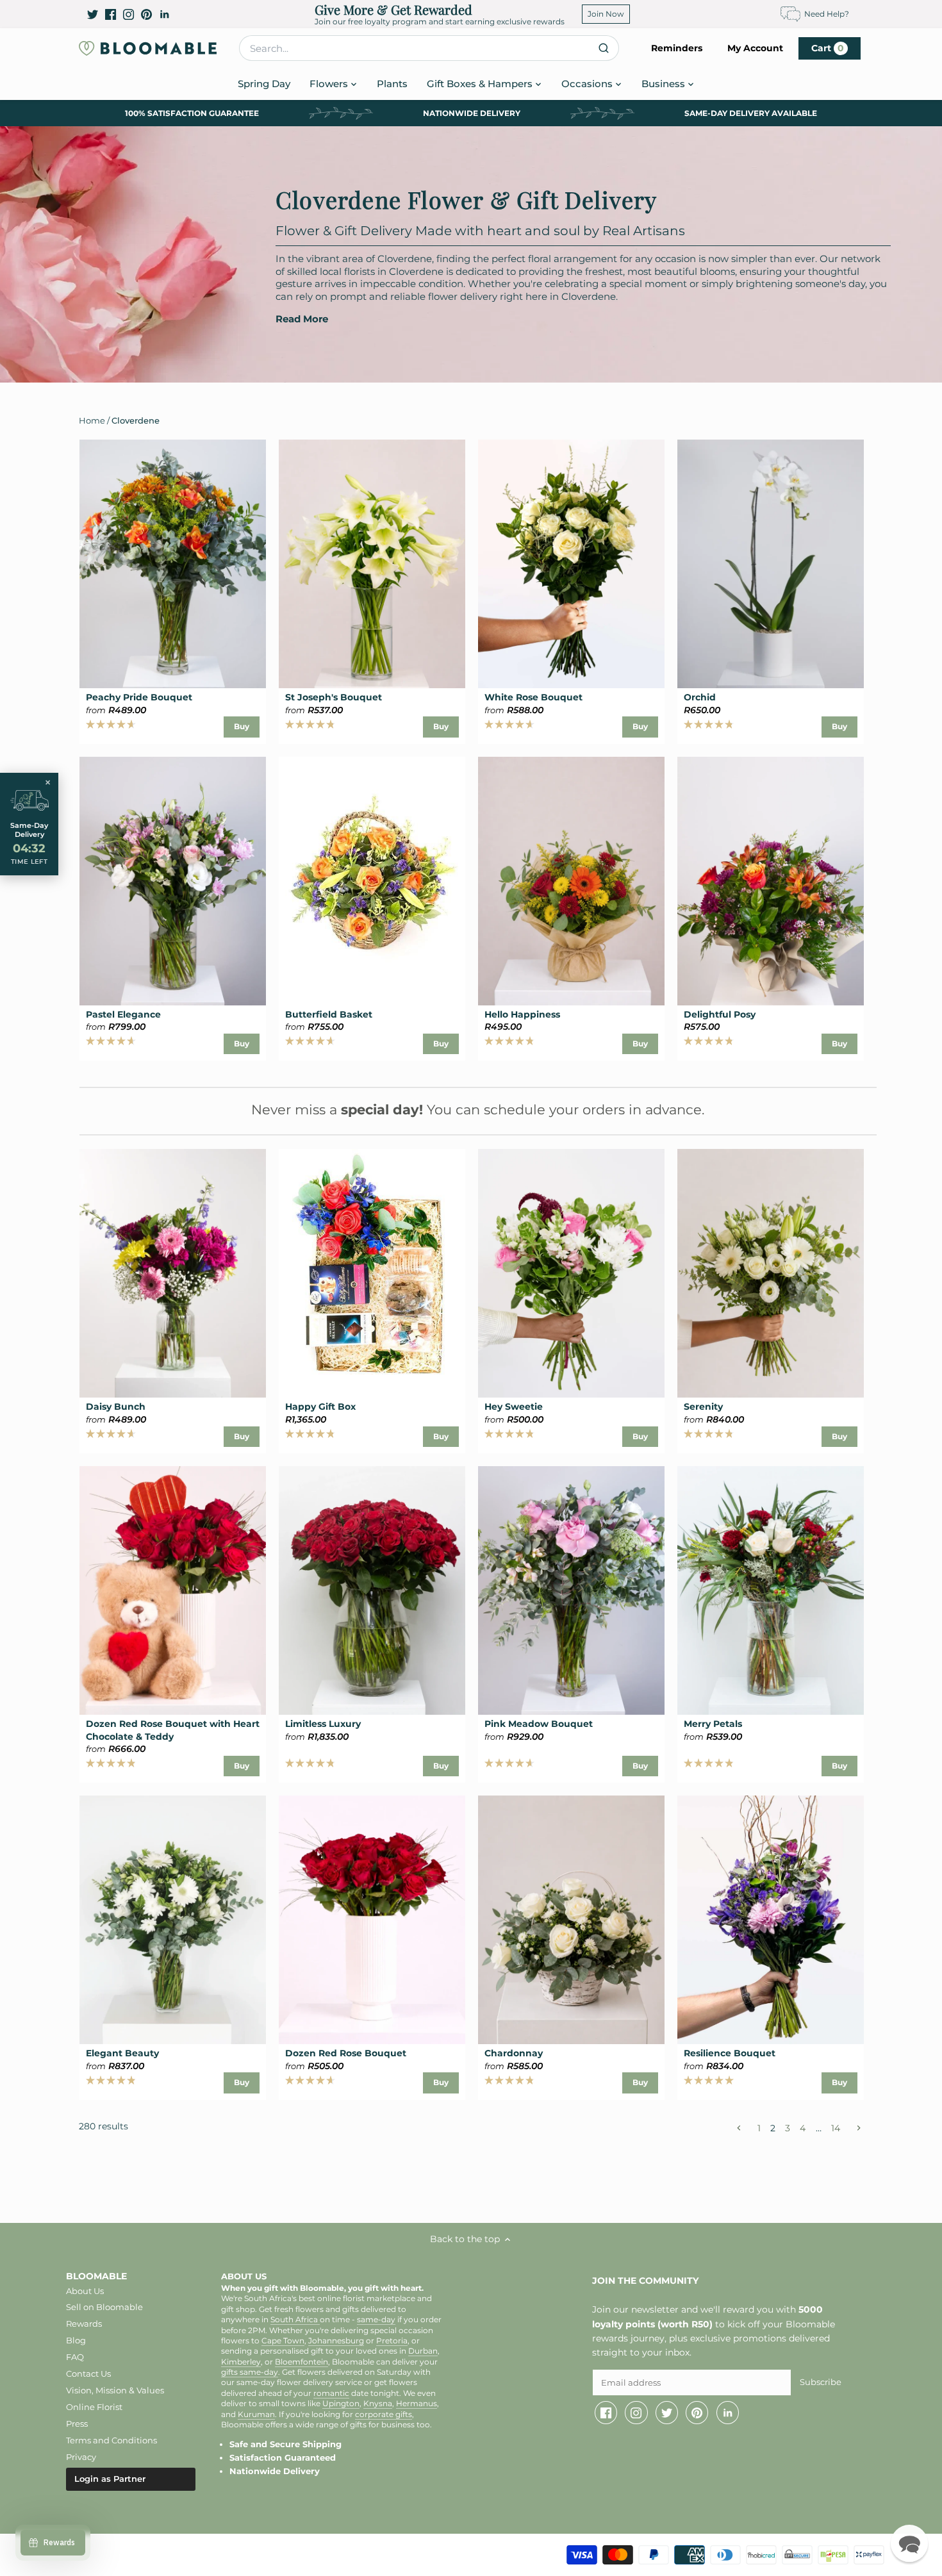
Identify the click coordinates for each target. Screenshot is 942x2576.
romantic (331, 2393)
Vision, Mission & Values (115, 2390)
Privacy (81, 2457)
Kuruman (256, 2415)
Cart (828, 48)
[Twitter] (93, 14)
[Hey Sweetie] (571, 1273)
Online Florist (94, 2407)
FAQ (75, 2357)
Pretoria (392, 2341)
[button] (909, 2543)
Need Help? (827, 14)
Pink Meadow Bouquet (539, 1724)
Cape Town (283, 2341)
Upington (341, 2404)
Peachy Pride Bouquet (139, 697)
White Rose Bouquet (533, 697)
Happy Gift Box (320, 1407)
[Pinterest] (146, 14)
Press (77, 2423)
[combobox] (429, 48)
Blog (76, 2340)
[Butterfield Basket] (372, 881)
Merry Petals (713, 1724)
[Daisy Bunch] (173, 1273)
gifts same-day (250, 2372)
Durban (423, 2351)
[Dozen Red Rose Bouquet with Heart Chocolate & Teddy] (173, 1590)
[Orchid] (771, 564)
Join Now (606, 14)
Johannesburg (336, 2341)
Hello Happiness (522, 1014)
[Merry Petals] (771, 1590)
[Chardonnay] (571, 1920)
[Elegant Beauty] (173, 1920)
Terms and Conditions (112, 2440)
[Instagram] (128, 14)
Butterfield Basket (329, 1014)
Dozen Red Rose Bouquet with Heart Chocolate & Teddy (173, 1730)
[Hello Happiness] (571, 881)
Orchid (700, 697)
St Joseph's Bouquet (334, 697)
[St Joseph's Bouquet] (372, 564)
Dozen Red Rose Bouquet (346, 2053)
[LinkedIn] (164, 14)
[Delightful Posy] (771, 881)
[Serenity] (771, 1273)
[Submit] (604, 48)
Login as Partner (110, 2479)
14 (836, 2128)
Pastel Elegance (123, 1014)
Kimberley (241, 2362)
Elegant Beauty (122, 2053)
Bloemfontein (302, 2362)
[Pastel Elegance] (173, 881)
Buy (242, 726)
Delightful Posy (720, 1014)
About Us (85, 2291)
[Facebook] (111, 14)
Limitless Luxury (323, 1724)
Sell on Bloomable (104, 2307)
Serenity (703, 1407)
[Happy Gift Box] (372, 1273)
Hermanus (417, 2404)
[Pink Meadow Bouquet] (571, 1590)
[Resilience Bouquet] (771, 1920)
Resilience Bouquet (730, 2053)
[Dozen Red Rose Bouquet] (372, 1920)
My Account (755, 48)
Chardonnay (514, 2053)
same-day (376, 2320)
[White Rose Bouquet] (571, 564)
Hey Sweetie (514, 1407)
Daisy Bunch (116, 1407)
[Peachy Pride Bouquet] (173, 564)
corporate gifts (384, 2415)
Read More (302, 319)
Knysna (378, 2404)
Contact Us (88, 2374)
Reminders (677, 48)
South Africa (295, 2320)
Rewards (84, 2324)
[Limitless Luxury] (372, 1590)
